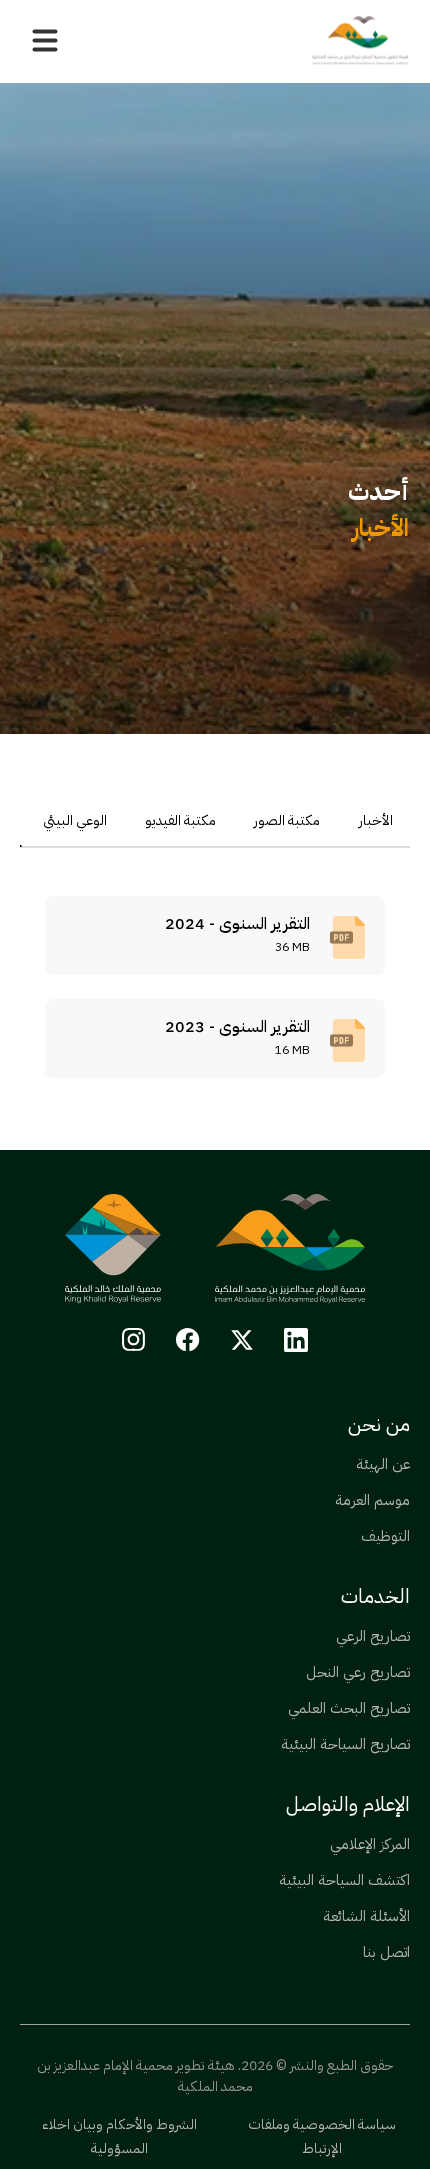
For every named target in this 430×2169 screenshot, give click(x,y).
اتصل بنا (386, 1952)
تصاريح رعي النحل (358, 1672)
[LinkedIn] (296, 1340)
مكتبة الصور (287, 820)
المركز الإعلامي (370, 1844)
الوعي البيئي (75, 820)
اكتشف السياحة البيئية (344, 1880)
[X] (242, 1340)
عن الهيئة (383, 1464)
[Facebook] (188, 1340)
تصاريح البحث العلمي (349, 1708)
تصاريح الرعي (373, 1636)
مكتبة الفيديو (180, 820)
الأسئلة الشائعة (366, 1916)
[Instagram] (134, 1340)
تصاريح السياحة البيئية (345, 1744)
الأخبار (376, 820)
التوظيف (385, 1536)
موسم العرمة (372, 1500)
